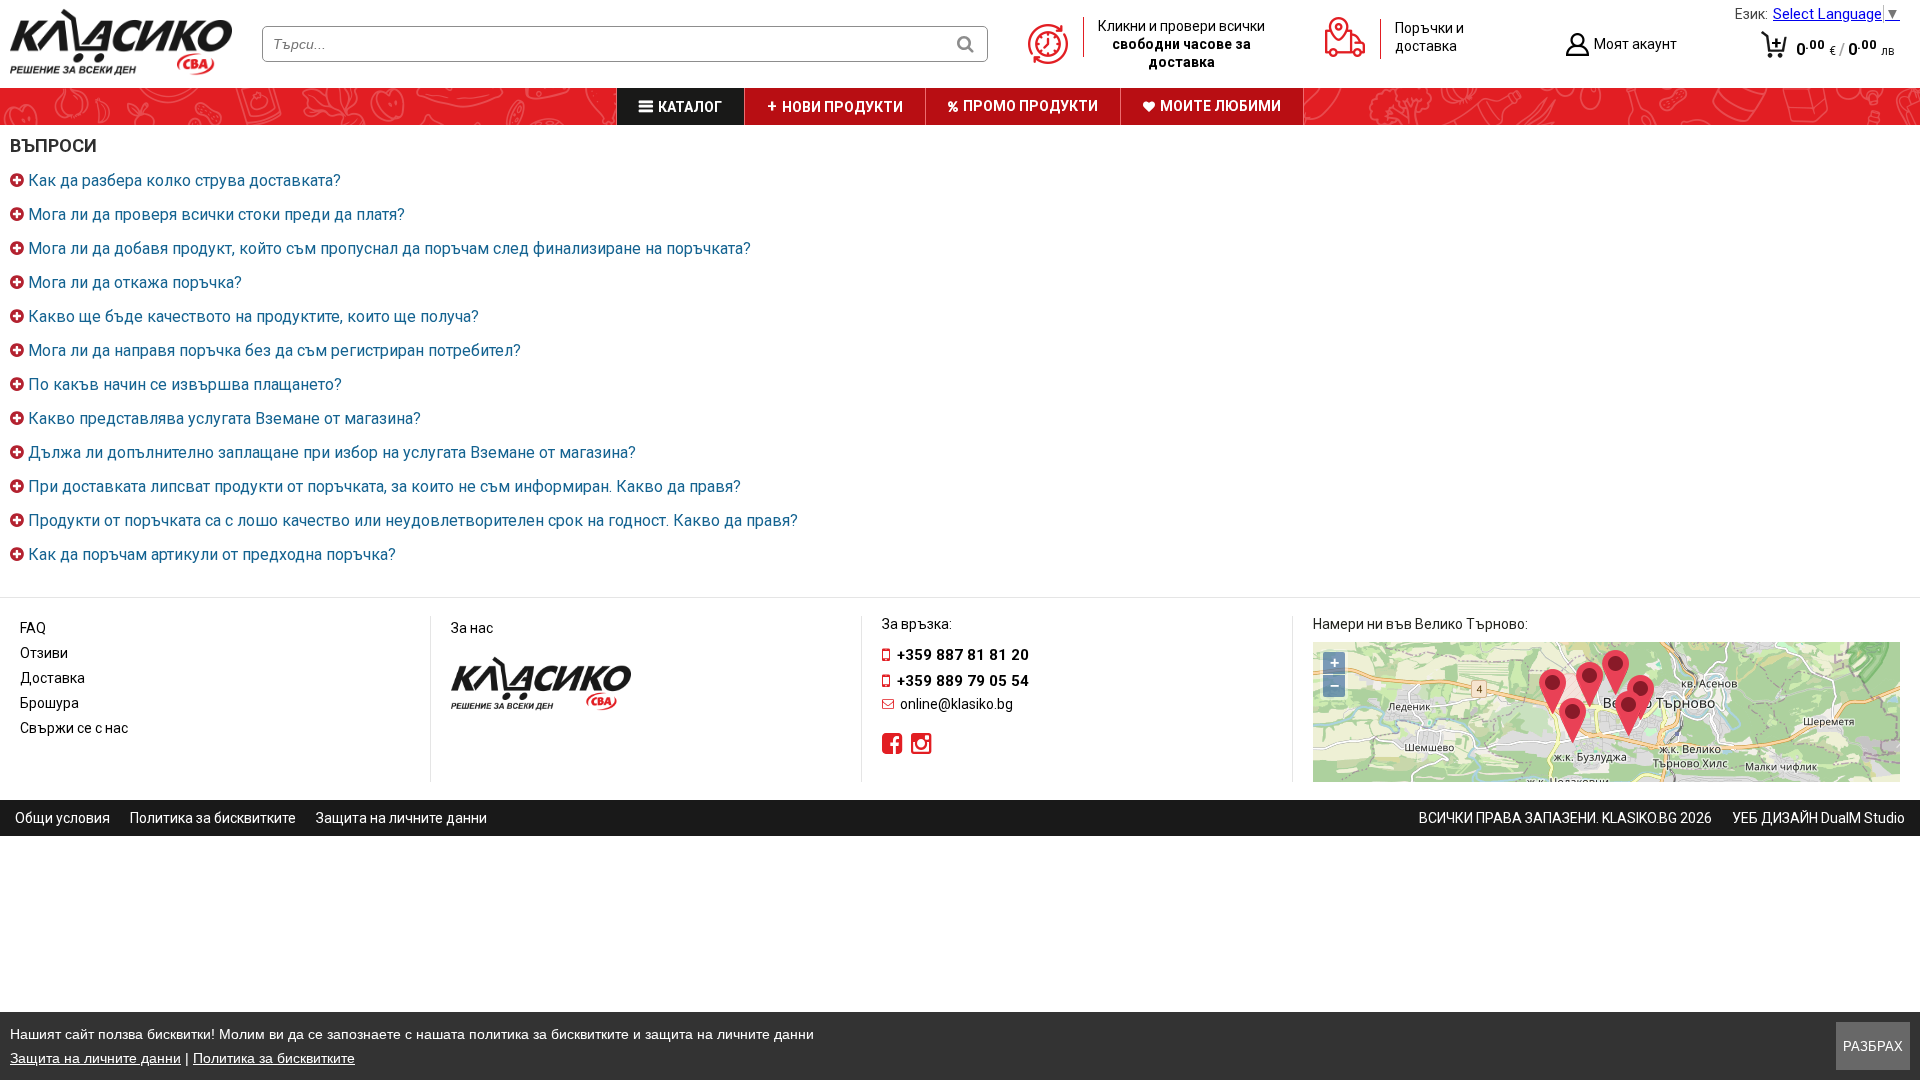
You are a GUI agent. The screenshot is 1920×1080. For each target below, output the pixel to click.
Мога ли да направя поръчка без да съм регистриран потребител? (274, 350)
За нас (472, 628)
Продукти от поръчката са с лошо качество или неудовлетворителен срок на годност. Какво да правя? (413, 520)
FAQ (33, 628)
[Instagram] (921, 744)
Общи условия (62, 818)
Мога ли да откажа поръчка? (135, 282)
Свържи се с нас (74, 728)
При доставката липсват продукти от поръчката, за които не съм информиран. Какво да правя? (384, 486)
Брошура (49, 703)
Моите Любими (1220, 106)
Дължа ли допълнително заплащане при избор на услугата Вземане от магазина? (332, 452)
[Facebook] (892, 744)
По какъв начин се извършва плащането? (185, 384)
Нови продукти (842, 107)
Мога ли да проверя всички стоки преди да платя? (216, 214)
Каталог (690, 107)
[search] (965, 43)
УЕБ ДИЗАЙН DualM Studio (1818, 818)
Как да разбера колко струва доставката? (184, 180)
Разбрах (1873, 1046)
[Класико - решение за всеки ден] (121, 71)
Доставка (52, 678)
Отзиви (44, 653)
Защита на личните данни (401, 818)
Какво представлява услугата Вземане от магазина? (224, 418)
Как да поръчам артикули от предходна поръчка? (212, 554)
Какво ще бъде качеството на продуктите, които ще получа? (253, 316)
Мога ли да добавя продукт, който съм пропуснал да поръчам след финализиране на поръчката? (389, 248)
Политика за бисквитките (213, 818)
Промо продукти (1030, 106)
